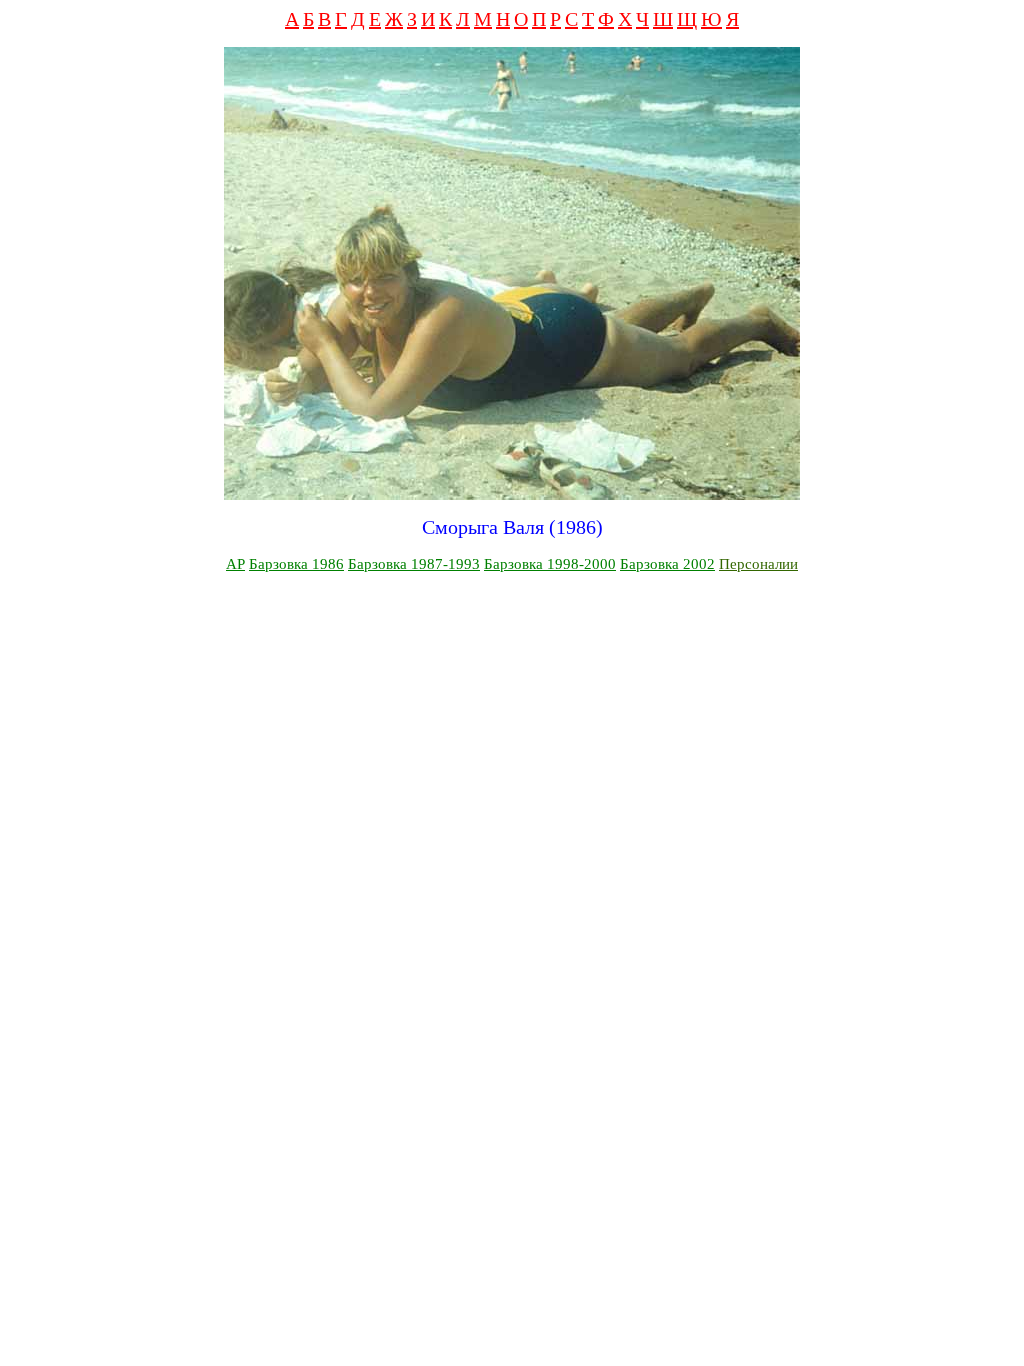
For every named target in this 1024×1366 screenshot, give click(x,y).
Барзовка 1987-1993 (414, 564)
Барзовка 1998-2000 (550, 564)
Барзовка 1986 (296, 564)
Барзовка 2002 (667, 564)
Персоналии (758, 564)
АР (235, 564)
